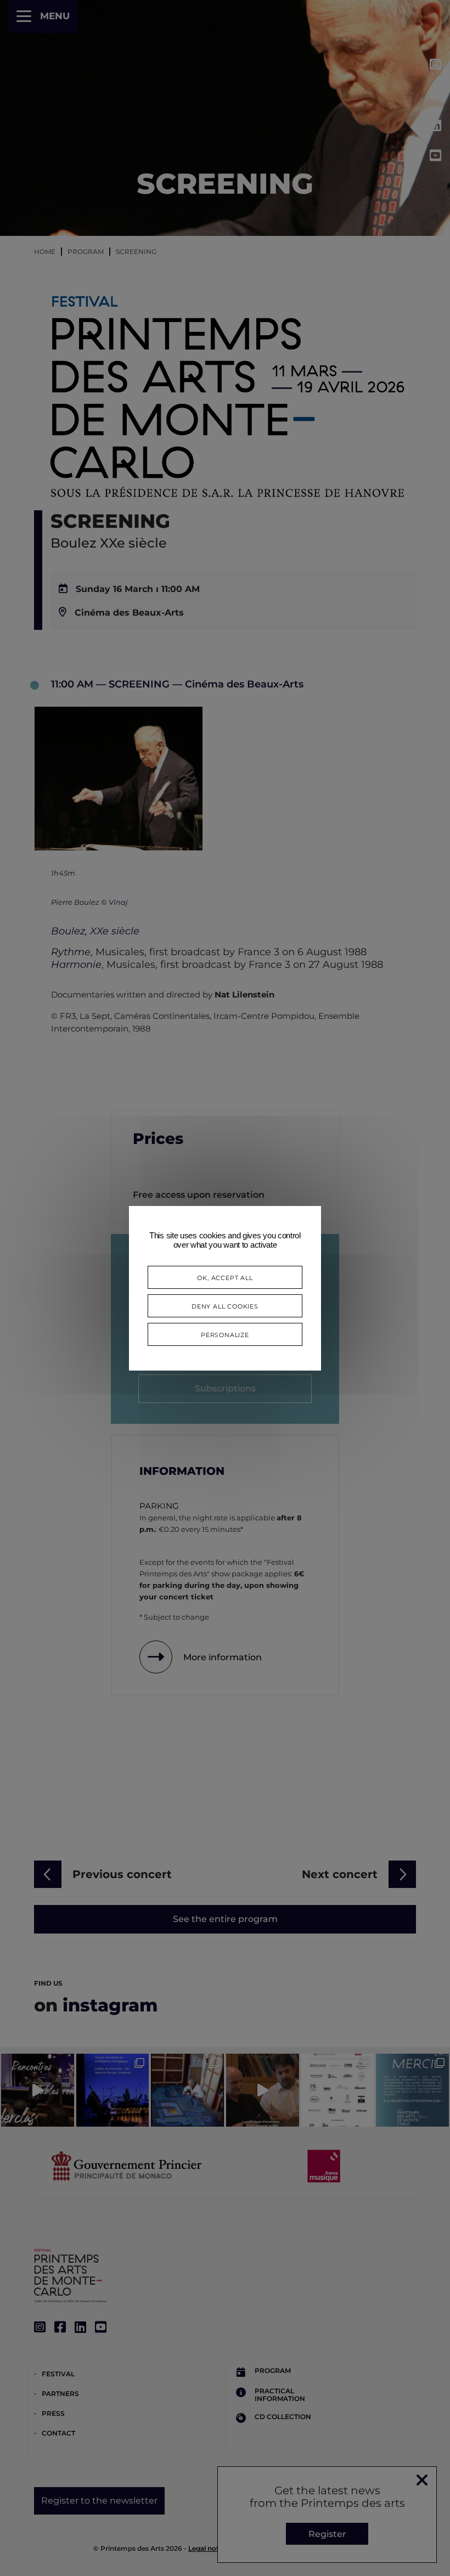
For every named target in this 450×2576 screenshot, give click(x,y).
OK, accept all (225, 1277)
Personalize (225, 1334)
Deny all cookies (225, 1306)
